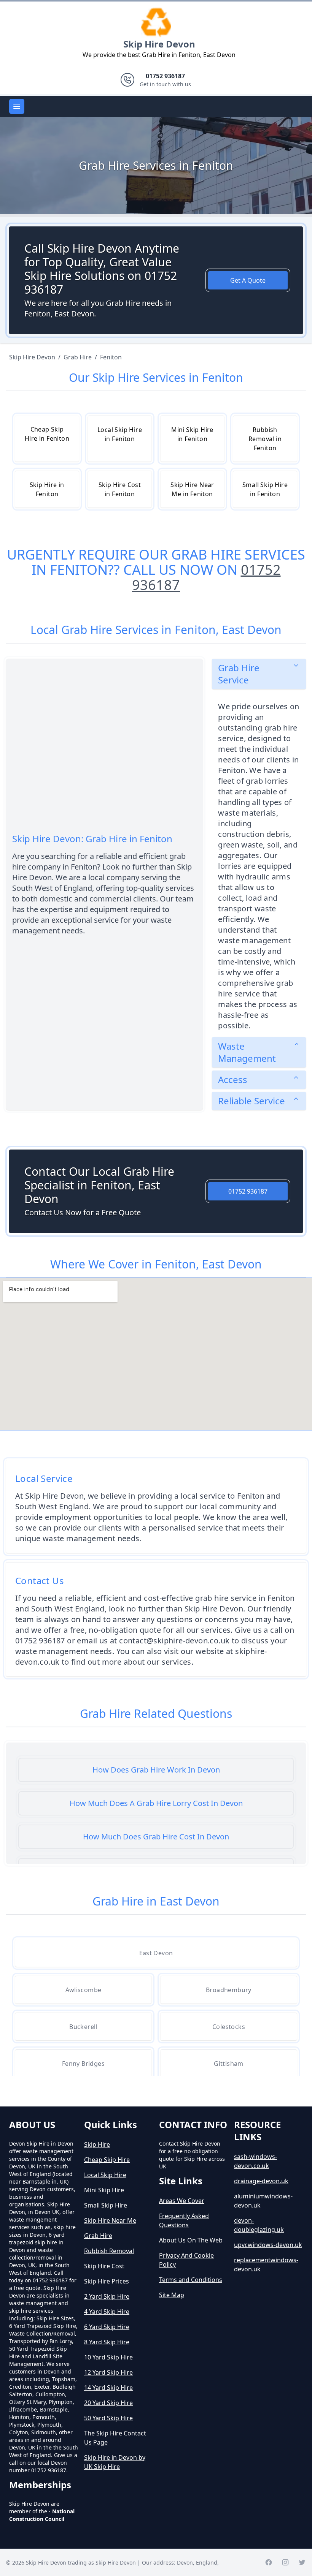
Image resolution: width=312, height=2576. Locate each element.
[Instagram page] (285, 2562)
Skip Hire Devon (159, 44)
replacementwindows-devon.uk (266, 2264)
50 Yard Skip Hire (108, 2418)
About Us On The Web (191, 2240)
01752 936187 (248, 1191)
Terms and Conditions (191, 2280)
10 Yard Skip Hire (108, 2357)
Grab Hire (98, 2236)
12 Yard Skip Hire (108, 2372)
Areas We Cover (182, 2201)
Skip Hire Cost (104, 2266)
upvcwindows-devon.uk (268, 2245)
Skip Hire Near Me (110, 2220)
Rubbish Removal (109, 2251)
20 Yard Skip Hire (108, 2403)
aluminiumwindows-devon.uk (263, 2201)
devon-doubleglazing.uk (259, 2225)
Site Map (172, 2295)
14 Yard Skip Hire (108, 2388)
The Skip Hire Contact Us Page (115, 2438)
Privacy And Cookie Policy (186, 2260)
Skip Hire (97, 2144)
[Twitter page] (302, 2562)
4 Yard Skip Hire (107, 2312)
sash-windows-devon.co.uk (255, 2161)
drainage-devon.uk (261, 2181)
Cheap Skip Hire (107, 2160)
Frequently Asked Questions (184, 2220)
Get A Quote (248, 280)
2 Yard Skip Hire (107, 2296)
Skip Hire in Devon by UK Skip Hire (115, 2462)
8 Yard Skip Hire (107, 2342)
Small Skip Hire (106, 2205)
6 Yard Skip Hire (107, 2327)
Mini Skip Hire (104, 2190)
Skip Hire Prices (107, 2281)
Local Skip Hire (105, 2175)
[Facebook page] (269, 2562)
